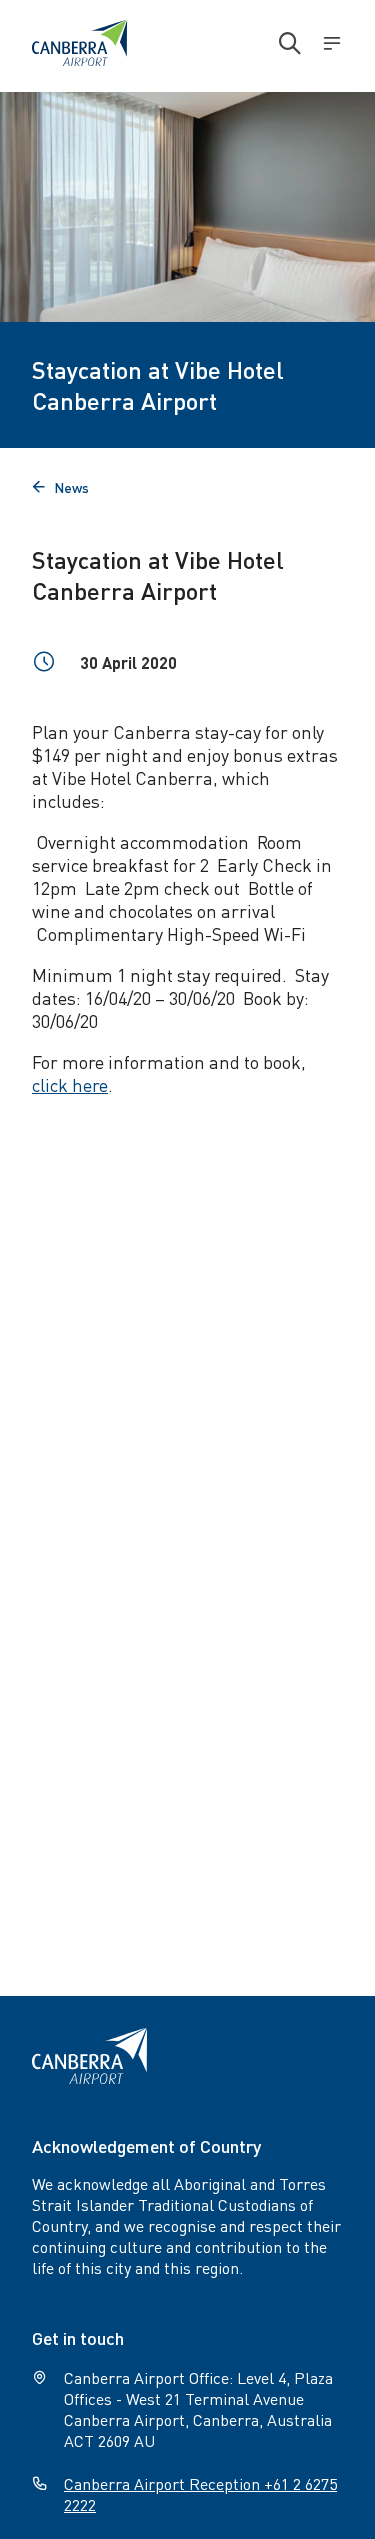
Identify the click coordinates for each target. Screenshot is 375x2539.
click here (70, 1084)
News (60, 487)
